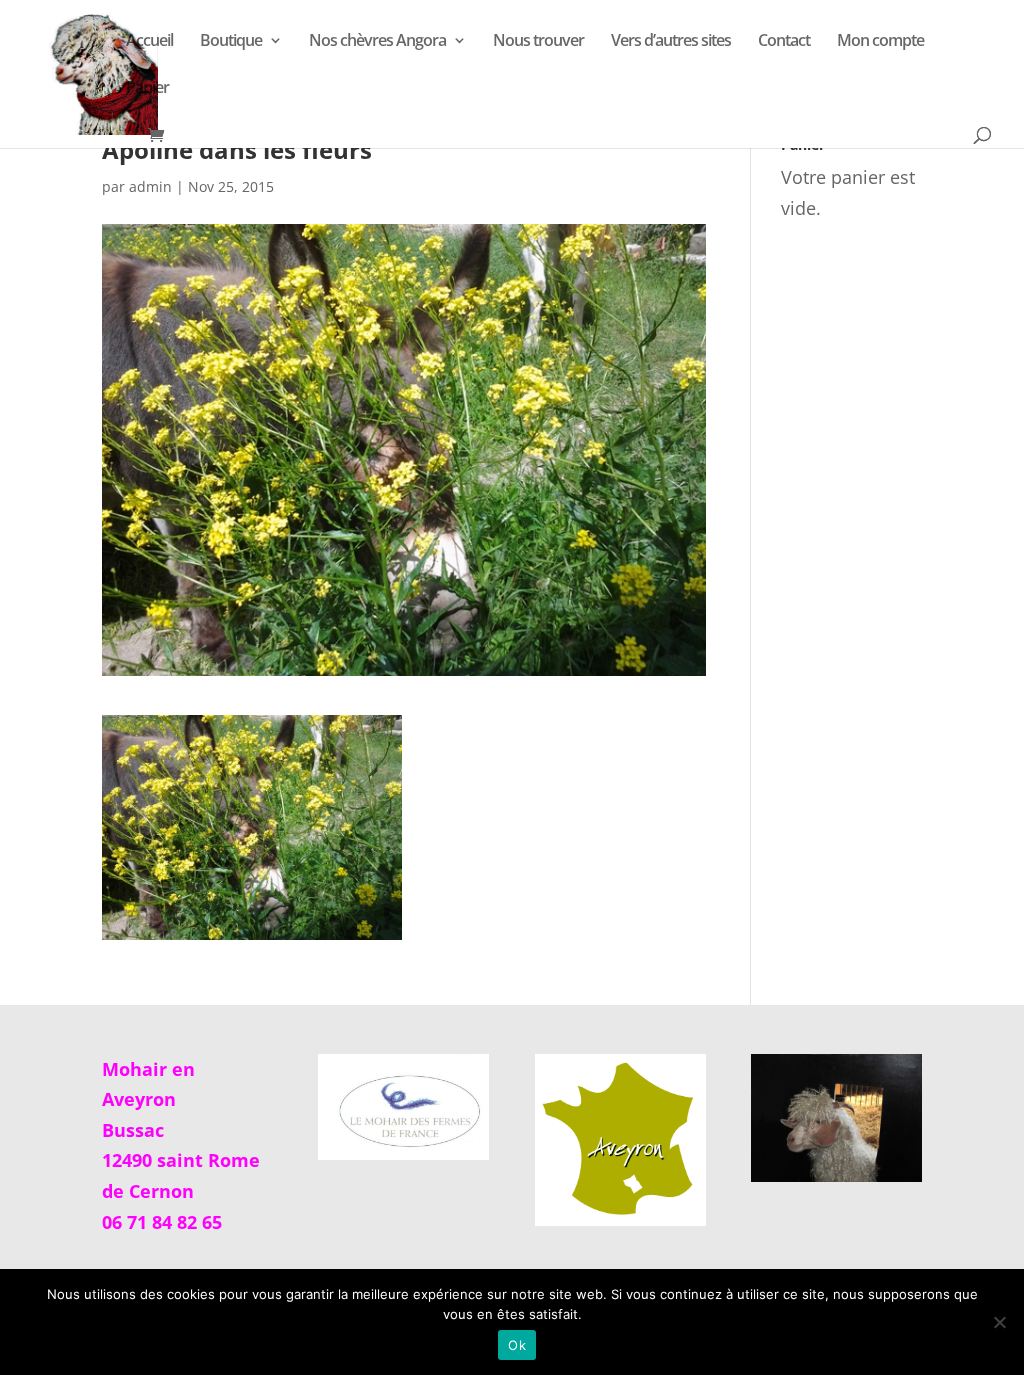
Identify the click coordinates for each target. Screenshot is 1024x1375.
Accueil (149, 42)
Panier (147, 89)
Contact (784, 42)
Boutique (231, 42)
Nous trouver (538, 42)
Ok (517, 1345)
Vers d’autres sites (671, 42)
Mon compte (880, 42)
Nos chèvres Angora (377, 42)
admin (150, 186)
